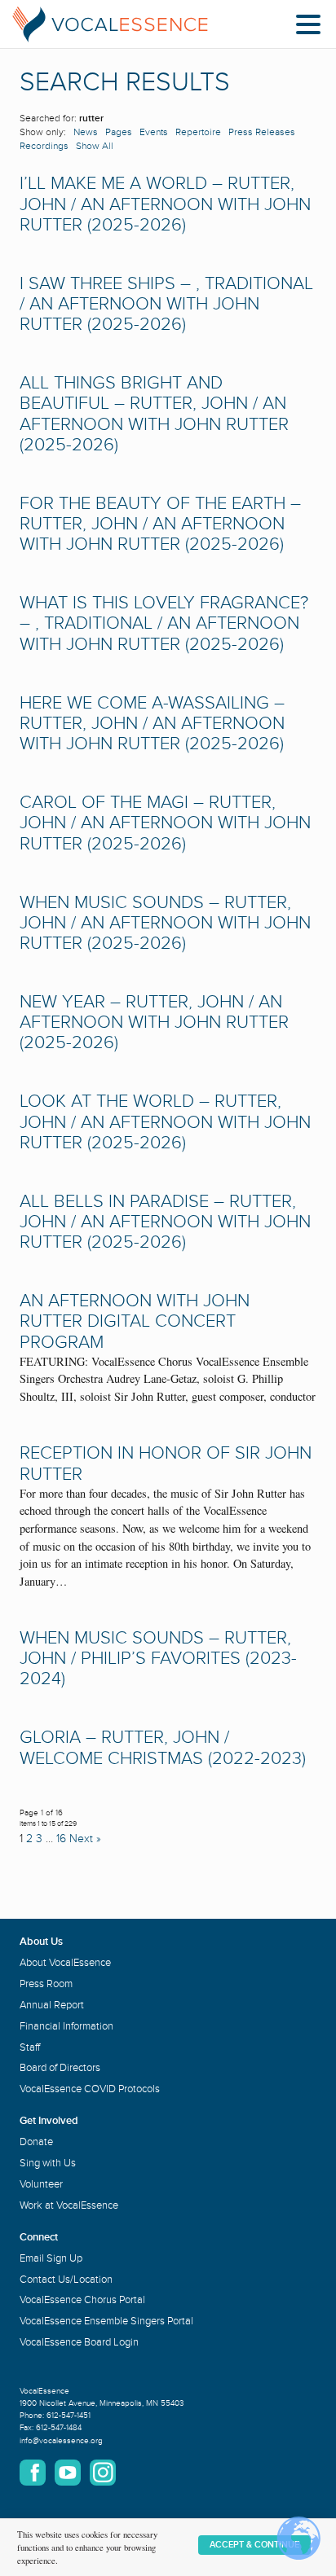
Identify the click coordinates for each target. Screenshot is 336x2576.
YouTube (68, 2473)
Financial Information (66, 2026)
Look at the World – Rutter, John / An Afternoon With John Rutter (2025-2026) (165, 1122)
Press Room (46, 1984)
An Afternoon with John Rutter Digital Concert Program (135, 1321)
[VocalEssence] (110, 24)
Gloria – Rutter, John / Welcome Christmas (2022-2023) (163, 1748)
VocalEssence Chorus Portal (82, 2300)
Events (154, 132)
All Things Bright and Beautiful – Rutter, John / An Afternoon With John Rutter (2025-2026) (154, 414)
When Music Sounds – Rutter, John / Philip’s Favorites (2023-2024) (158, 1659)
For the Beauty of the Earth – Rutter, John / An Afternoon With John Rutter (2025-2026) (160, 524)
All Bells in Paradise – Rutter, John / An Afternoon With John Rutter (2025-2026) (165, 1222)
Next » (85, 1839)
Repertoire (198, 132)
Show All (95, 146)
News (86, 132)
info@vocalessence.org (61, 2441)
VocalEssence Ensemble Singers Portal (106, 2321)
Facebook (33, 2473)
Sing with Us (48, 2163)
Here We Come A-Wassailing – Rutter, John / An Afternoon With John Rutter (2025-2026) (152, 724)
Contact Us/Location (66, 2280)
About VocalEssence (65, 1963)
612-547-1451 (69, 2416)
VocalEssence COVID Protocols (90, 2089)
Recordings (44, 146)
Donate (36, 2142)
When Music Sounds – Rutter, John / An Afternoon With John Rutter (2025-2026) (165, 923)
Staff (30, 2047)
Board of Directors (60, 2068)
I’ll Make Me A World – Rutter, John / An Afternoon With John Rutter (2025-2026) (165, 204)
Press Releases (262, 132)
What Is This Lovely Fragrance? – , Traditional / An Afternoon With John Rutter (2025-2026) (164, 623)
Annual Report (52, 2005)
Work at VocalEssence (69, 2205)
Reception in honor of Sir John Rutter (166, 1464)
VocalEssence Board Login (79, 2342)
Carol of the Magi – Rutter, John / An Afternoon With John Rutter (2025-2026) (165, 823)
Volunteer (41, 2184)
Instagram (103, 2473)
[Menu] (312, 27)
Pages (119, 132)
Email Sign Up (51, 2258)
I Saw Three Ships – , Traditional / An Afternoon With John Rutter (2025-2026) (166, 304)
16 (61, 1839)
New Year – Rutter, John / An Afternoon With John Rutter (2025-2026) (154, 1023)
